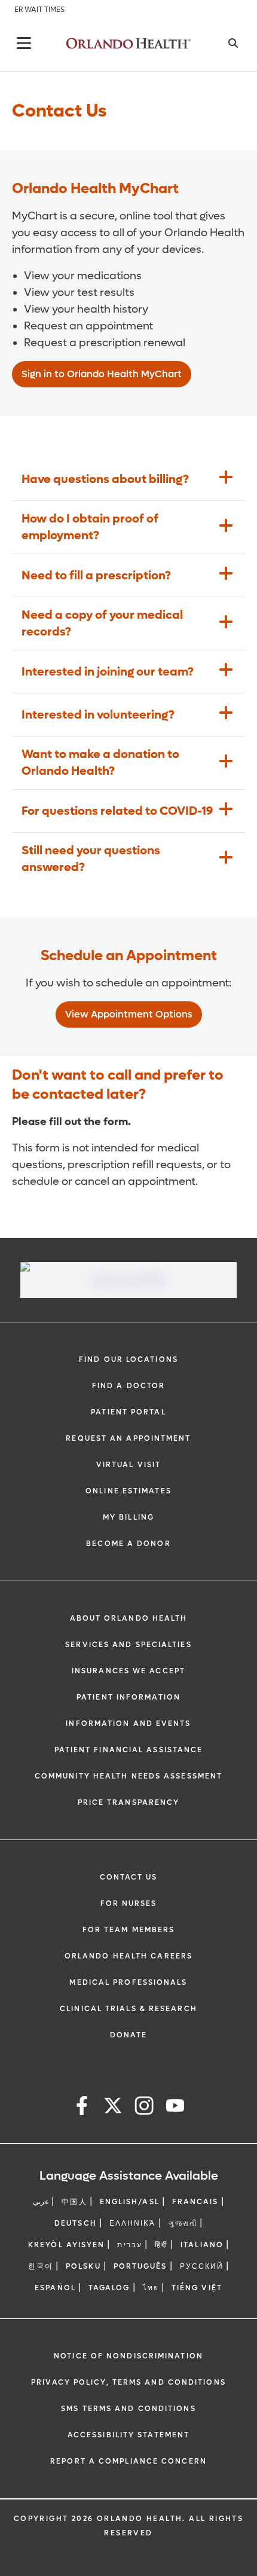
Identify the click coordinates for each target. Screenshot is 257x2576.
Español (55, 2288)
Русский (202, 2266)
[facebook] (82, 2108)
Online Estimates (128, 1491)
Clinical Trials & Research (128, 2009)
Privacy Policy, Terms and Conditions (128, 2382)
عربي (41, 2202)
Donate (129, 2035)
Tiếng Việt (197, 2288)
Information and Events (128, 1724)
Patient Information (128, 1697)
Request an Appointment (128, 1438)
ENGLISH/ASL (130, 2202)
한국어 (41, 2266)
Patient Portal (128, 1412)
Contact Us (129, 1877)
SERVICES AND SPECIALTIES (128, 1645)
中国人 (74, 2202)
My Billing (128, 1517)
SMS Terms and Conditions (128, 2409)
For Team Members (129, 1930)
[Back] (24, 43)
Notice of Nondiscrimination (128, 2356)
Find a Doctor (128, 1386)
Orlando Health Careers (128, 1956)
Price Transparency (129, 1802)
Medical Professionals (128, 1982)
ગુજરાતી (183, 2223)
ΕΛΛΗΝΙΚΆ (133, 2223)
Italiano (202, 2245)
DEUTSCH (76, 2223)
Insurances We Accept (128, 1671)
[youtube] (175, 2108)
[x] (113, 2108)
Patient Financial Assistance (129, 1750)
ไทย (151, 2288)
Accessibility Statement (128, 2435)
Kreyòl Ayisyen (66, 2245)
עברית (130, 2245)
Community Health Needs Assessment (128, 1776)
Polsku (83, 2266)
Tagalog (109, 2288)
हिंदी (161, 2245)
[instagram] (144, 2108)
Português (140, 2266)
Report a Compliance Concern (128, 2461)
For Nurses (129, 1903)
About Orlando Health (129, 1618)
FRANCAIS (195, 2202)
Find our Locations (128, 1359)
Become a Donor (128, 1544)
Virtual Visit (128, 1465)
